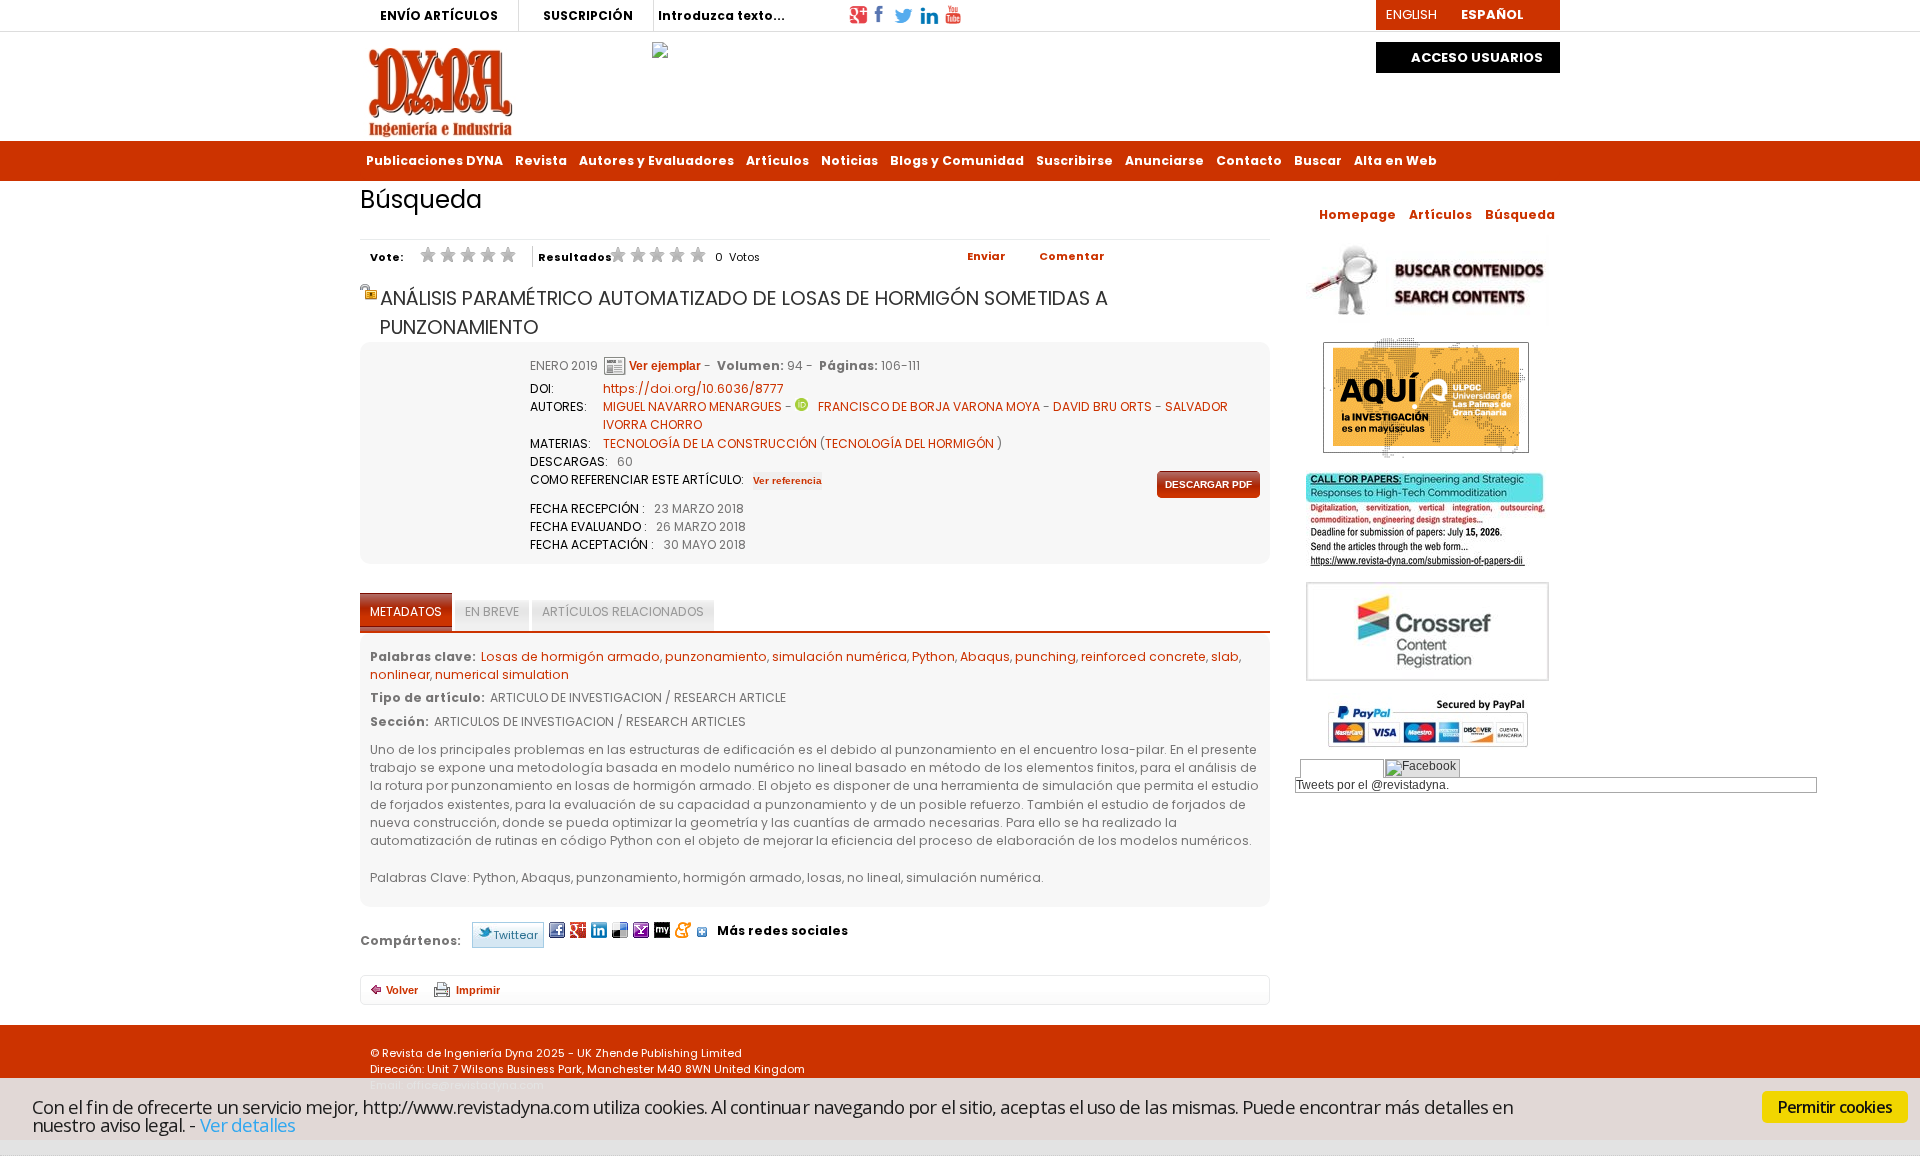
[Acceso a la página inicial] (440, 90)
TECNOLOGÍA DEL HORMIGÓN (909, 443)
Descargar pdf (1208, 484)
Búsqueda (1520, 214)
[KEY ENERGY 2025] (660, 45)
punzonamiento (716, 656)
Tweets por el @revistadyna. (1372, 785)
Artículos (777, 160)
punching (1045, 656)
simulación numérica (839, 656)
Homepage (1357, 214)
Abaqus (985, 656)
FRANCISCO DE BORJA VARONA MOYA (929, 406)
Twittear (515, 935)
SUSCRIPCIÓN (588, 15)
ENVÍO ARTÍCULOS (439, 15)
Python (933, 656)
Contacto (1249, 160)
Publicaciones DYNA (434, 160)
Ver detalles (248, 1124)
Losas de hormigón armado (570, 656)
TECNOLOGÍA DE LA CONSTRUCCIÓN (710, 443)
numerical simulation (502, 674)
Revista (541, 160)
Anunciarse (1164, 160)
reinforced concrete (1143, 656)
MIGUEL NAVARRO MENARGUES (692, 406)
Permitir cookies (1835, 1107)
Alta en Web (1395, 160)
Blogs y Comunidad (957, 160)
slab (1225, 656)
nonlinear (400, 674)
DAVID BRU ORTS (1102, 406)
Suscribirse (1074, 160)
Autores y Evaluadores (656, 160)
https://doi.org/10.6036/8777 (693, 388)
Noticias (849, 160)
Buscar (1318, 160)
